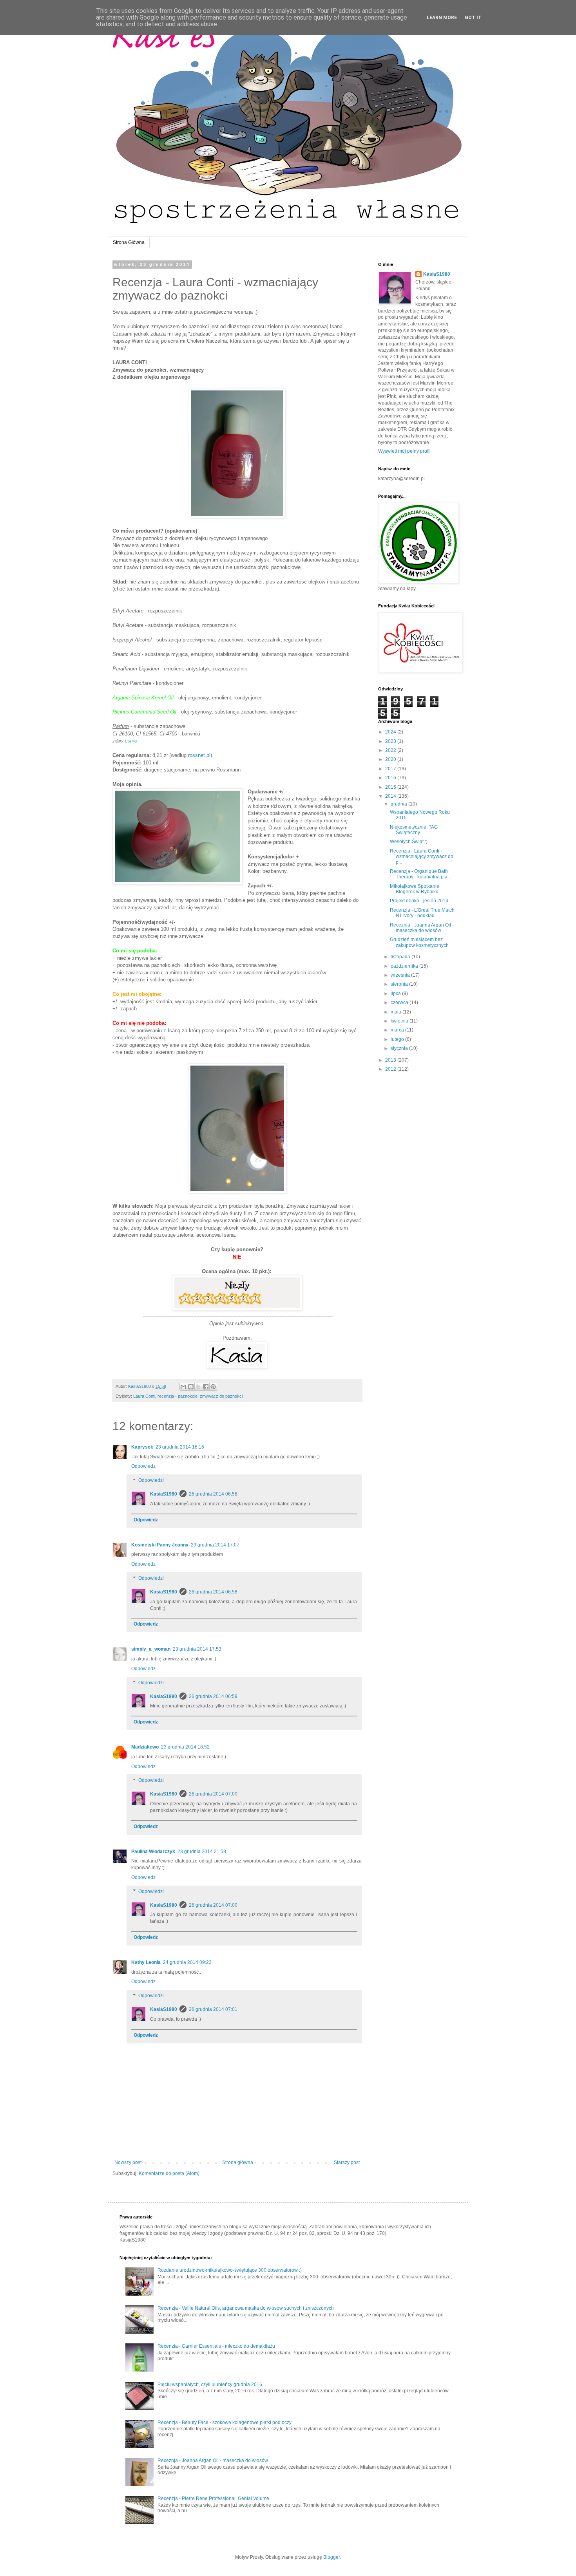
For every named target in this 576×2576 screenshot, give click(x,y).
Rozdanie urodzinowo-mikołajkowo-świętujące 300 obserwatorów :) (230, 2270)
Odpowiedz (143, 1466)
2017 (391, 769)
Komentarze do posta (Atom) (169, 2173)
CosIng (131, 741)
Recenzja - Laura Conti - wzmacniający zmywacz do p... (422, 857)
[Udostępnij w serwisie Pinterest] (213, 1387)
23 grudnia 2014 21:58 (202, 1852)
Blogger (331, 2557)
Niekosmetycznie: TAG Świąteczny (414, 830)
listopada (401, 957)
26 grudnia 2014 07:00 (213, 1794)
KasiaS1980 (164, 1494)
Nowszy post (128, 2162)
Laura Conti (144, 1396)
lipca (396, 994)
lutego (398, 1039)
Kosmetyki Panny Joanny (160, 1545)
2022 (391, 750)
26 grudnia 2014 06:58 (213, 1494)
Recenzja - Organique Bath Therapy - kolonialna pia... (420, 874)
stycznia (400, 1048)
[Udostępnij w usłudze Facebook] (206, 1387)
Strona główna (238, 2162)
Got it (473, 18)
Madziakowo (145, 1747)
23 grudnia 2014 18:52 (185, 1747)
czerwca (400, 1003)
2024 (391, 732)
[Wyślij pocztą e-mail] (183, 1387)
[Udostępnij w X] (198, 1387)
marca (398, 1030)
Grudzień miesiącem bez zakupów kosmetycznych (419, 942)
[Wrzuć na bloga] (191, 1387)
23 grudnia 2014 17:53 (197, 1649)
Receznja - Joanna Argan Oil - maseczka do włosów (422, 928)
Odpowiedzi (151, 1480)
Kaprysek (142, 1447)
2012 (391, 1069)
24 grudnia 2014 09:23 (187, 1962)
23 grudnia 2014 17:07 (215, 1545)
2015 (391, 787)
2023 (391, 741)
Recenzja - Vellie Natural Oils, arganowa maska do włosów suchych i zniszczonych (246, 2308)
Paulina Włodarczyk (153, 1852)
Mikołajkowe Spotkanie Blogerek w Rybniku (415, 889)
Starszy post (347, 2162)
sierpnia (400, 984)
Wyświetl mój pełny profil (404, 451)
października (405, 966)
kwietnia (400, 1021)
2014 (391, 796)
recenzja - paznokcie (178, 1396)
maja (397, 1012)
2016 (391, 778)
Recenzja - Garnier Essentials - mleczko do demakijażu (216, 2346)
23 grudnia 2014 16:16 (180, 1447)
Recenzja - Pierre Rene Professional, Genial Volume (213, 2498)
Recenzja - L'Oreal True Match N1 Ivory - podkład (422, 913)
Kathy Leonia (146, 1962)
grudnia (399, 804)
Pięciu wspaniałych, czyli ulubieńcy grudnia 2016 (210, 2385)
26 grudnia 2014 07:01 (213, 2009)
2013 (391, 1060)
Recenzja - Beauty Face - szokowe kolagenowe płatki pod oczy (225, 2422)
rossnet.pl (199, 755)
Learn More (442, 18)
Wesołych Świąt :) (409, 842)
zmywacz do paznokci (221, 1396)
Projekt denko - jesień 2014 (419, 901)
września (401, 975)
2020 (391, 759)
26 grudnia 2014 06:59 (213, 1696)
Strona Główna (129, 242)
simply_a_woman (151, 1649)
